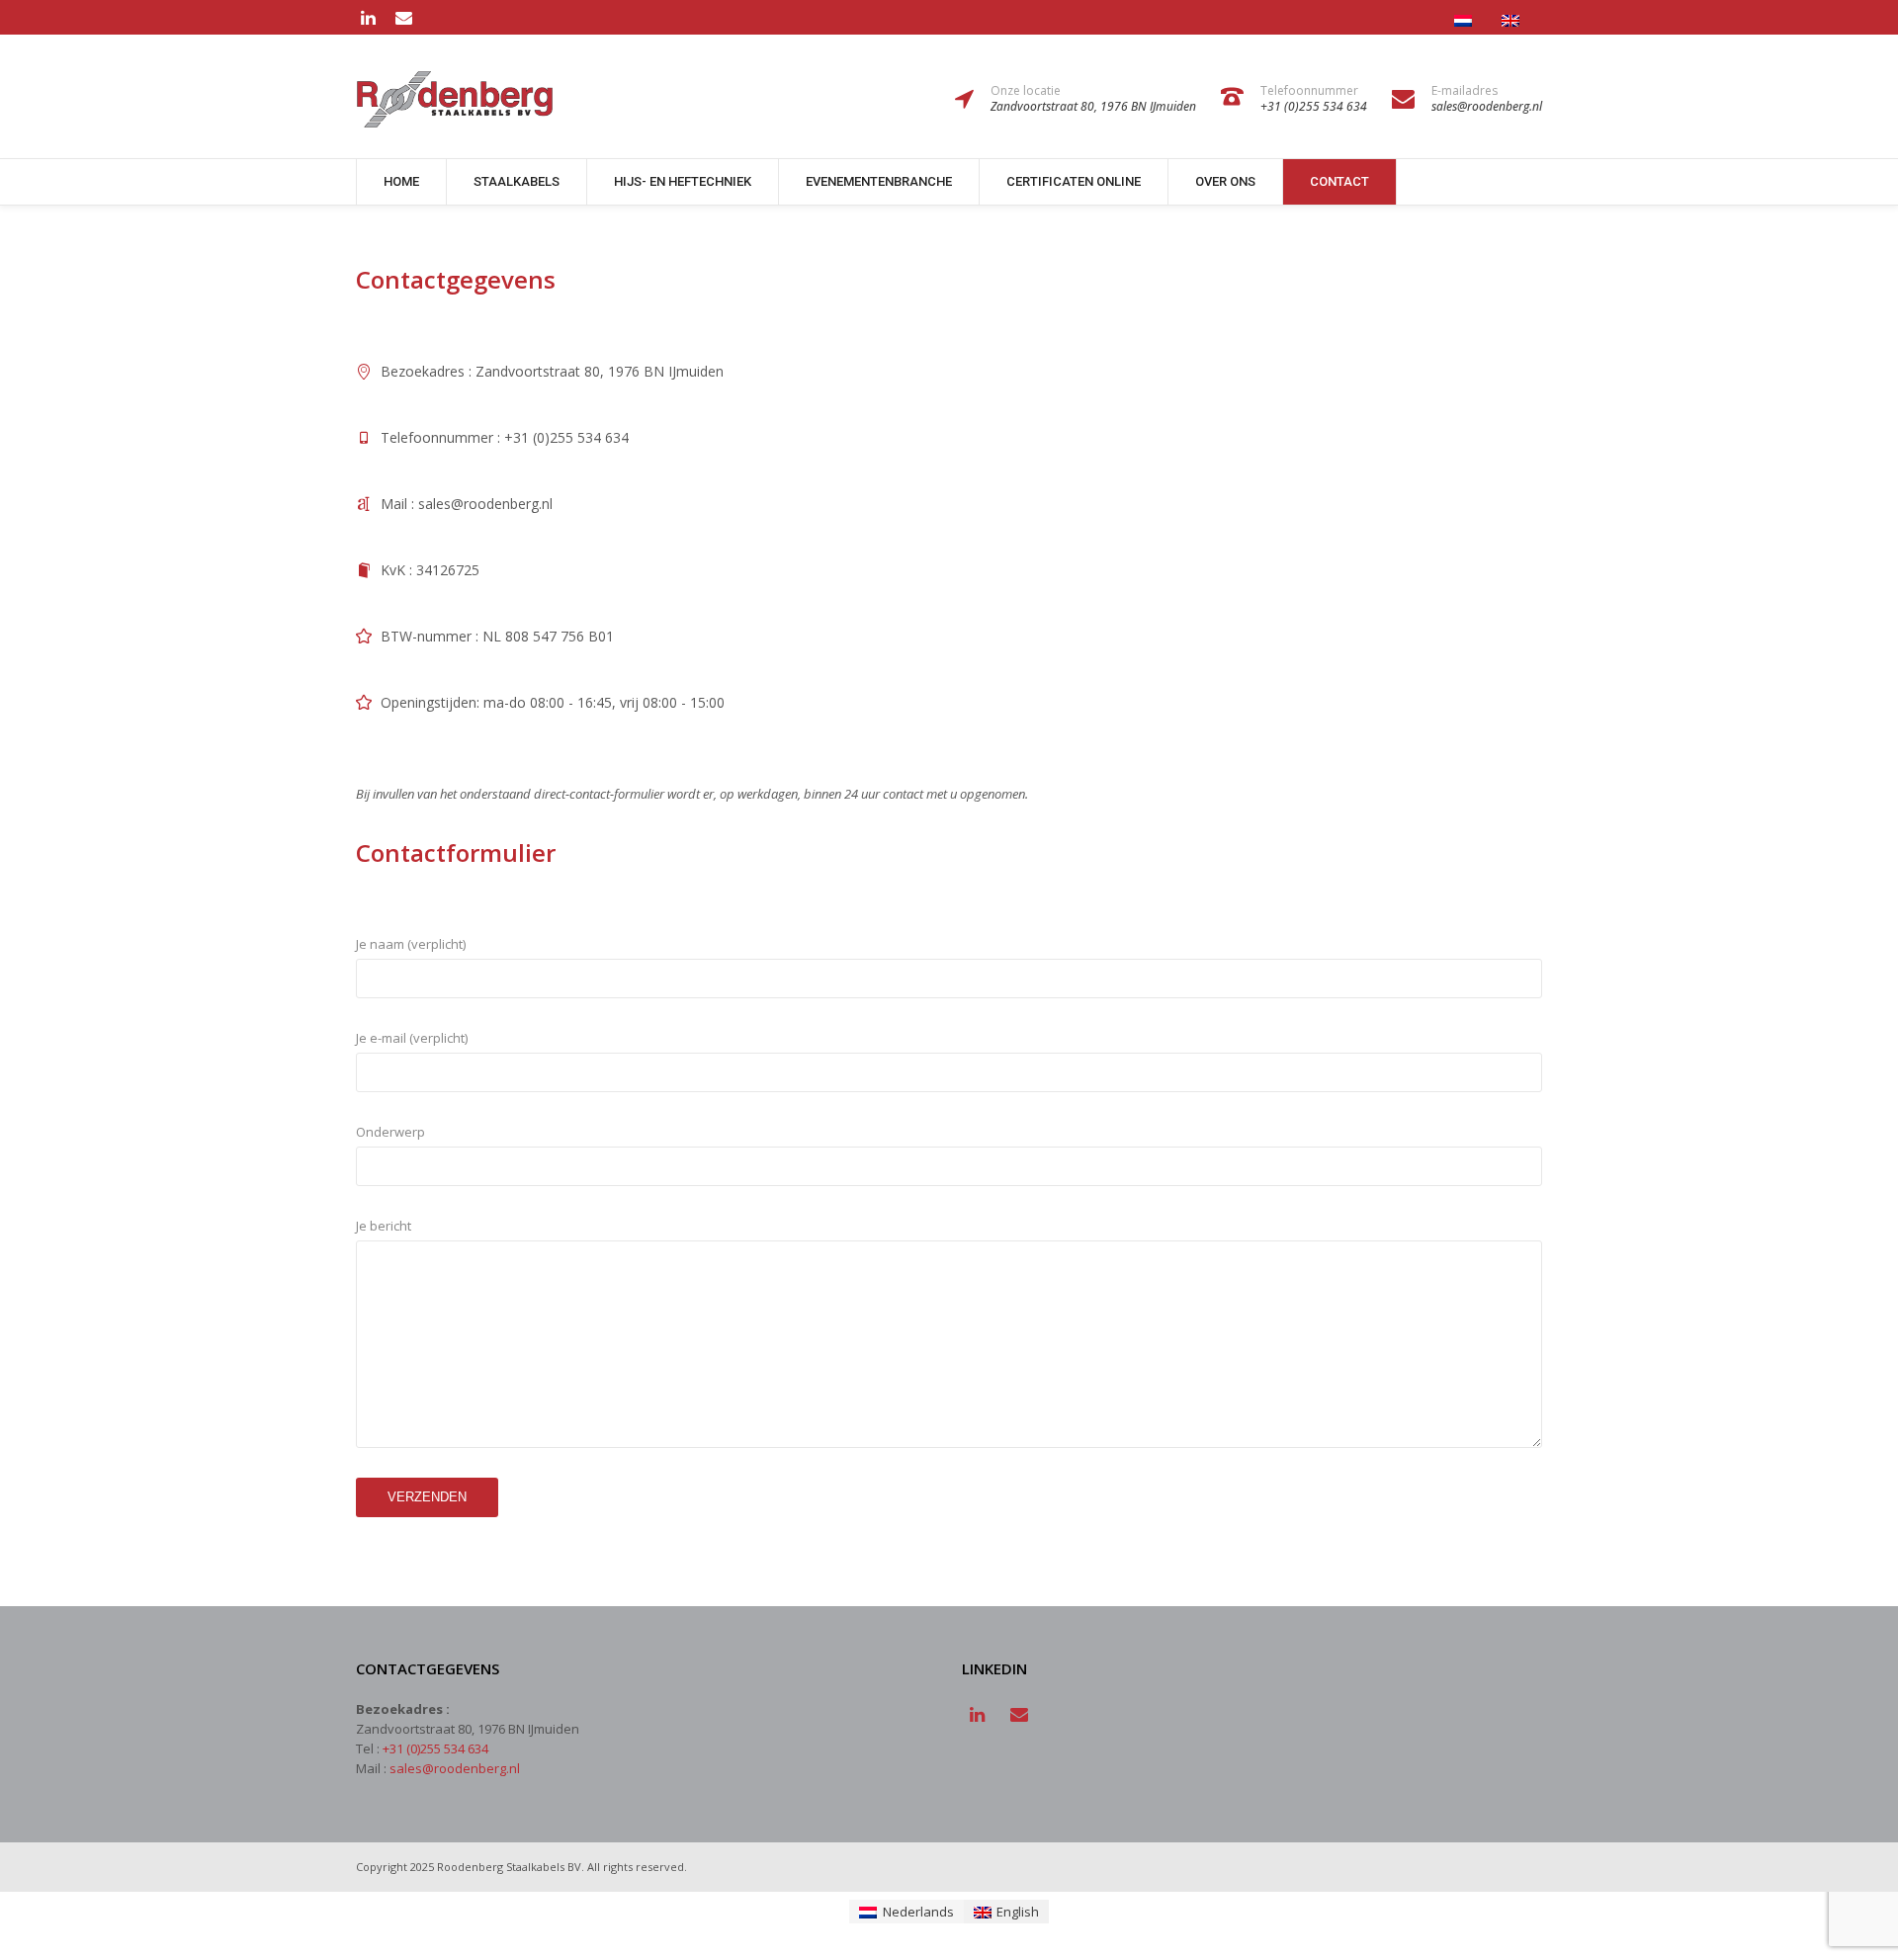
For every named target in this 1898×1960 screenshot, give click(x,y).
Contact (1339, 181)
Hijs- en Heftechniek (683, 181)
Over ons (1225, 181)
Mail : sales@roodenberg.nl (467, 504)
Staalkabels (517, 181)
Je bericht (384, 1226)
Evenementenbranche (879, 181)
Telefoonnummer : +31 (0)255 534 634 (505, 437)
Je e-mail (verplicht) (412, 1038)
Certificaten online (1074, 181)
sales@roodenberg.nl (455, 1768)
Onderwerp (390, 1132)
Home (401, 181)
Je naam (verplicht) (411, 944)
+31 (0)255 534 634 (435, 1748)
